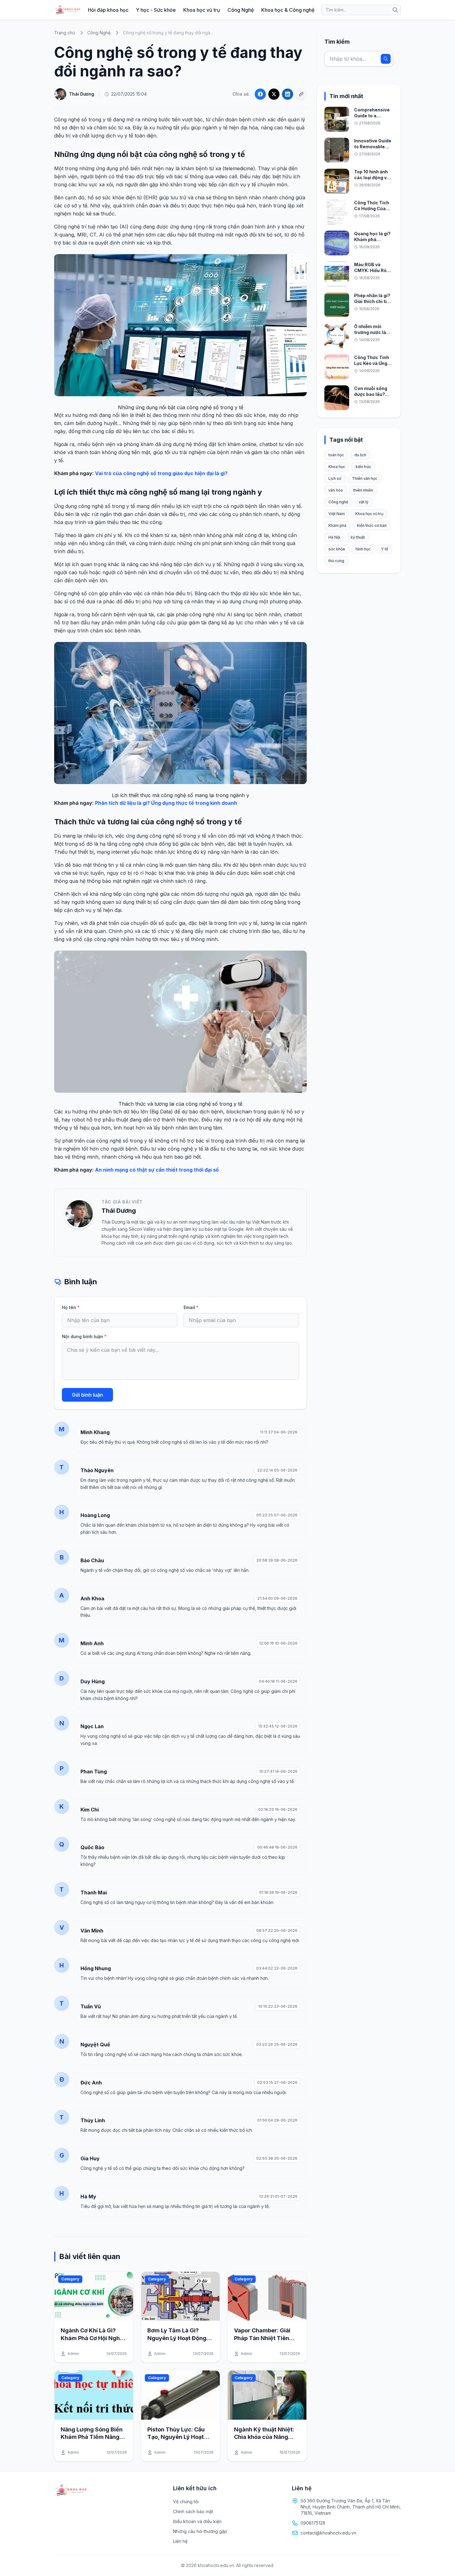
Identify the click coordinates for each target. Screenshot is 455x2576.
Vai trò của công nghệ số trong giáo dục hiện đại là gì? (161, 473)
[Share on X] (274, 94)
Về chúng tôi (186, 2502)
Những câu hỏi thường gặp (200, 2531)
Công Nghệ (241, 10)
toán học (336, 455)
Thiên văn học (365, 478)
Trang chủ (65, 33)
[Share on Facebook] (260, 94)
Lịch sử (335, 478)
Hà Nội (334, 537)
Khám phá (337, 525)
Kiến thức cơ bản (372, 525)
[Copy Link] (301, 94)
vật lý (364, 502)
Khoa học (337, 467)
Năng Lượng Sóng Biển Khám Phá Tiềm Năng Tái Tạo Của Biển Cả (92, 2437)
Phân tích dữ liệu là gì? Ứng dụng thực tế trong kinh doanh (166, 803)
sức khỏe (337, 549)
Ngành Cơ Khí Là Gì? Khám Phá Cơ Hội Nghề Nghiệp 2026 (92, 2338)
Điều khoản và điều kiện (197, 2521)
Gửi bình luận (87, 1395)
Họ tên (71, 1307)
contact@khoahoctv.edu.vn (328, 2533)
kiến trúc (363, 467)
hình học (363, 549)
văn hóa (336, 490)
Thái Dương (119, 1211)
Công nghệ (338, 502)
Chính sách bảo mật (193, 2511)
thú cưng (336, 561)
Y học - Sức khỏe (156, 10)
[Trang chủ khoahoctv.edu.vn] (67, 10)
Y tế (385, 549)
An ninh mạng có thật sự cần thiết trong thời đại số (157, 1170)
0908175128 (313, 2523)
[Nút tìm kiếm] (395, 10)
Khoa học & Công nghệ (288, 10)
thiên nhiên (363, 490)
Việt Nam (337, 514)
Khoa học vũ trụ (202, 10)
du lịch (360, 455)
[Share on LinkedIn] (288, 94)
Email (191, 1307)
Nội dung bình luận (84, 1336)
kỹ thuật (358, 537)
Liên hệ (180, 2541)
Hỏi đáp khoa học (108, 10)
